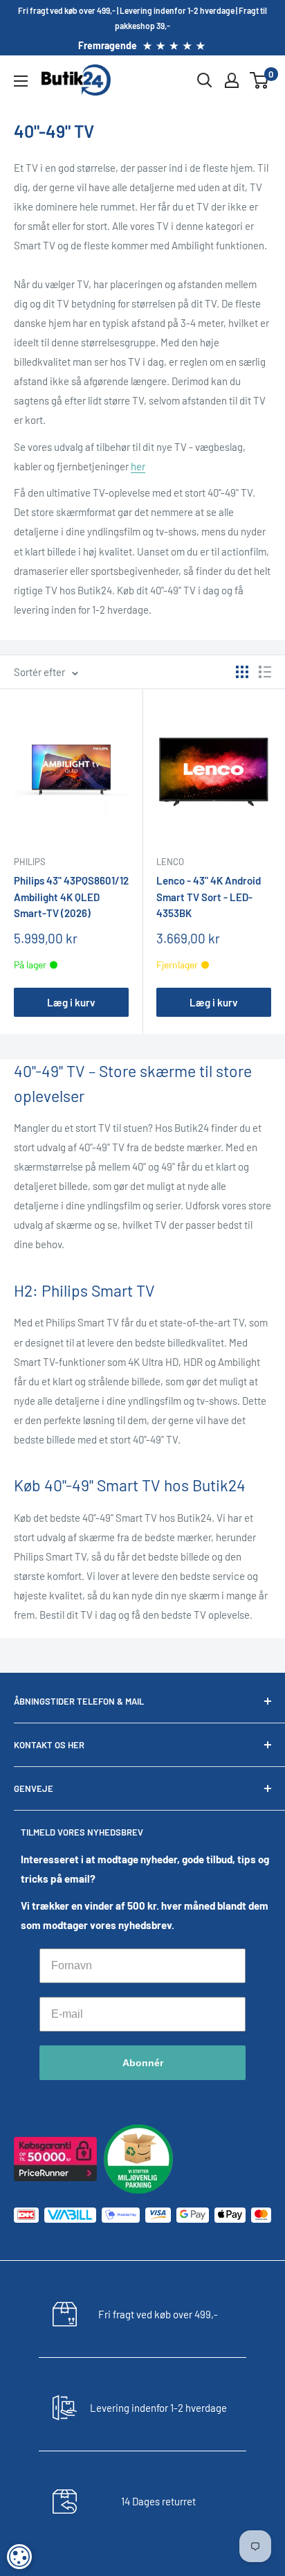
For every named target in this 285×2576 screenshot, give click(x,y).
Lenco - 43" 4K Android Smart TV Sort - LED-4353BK (209, 897)
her (138, 466)
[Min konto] (232, 80)
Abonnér (143, 2063)
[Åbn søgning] (205, 80)
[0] (260, 80)
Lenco (170, 862)
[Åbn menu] (21, 81)
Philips (30, 862)
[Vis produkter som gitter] (242, 672)
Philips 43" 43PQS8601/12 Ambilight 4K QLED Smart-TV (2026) (71, 897)
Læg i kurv (71, 1002)
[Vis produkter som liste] (265, 672)
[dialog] (19, 2557)
